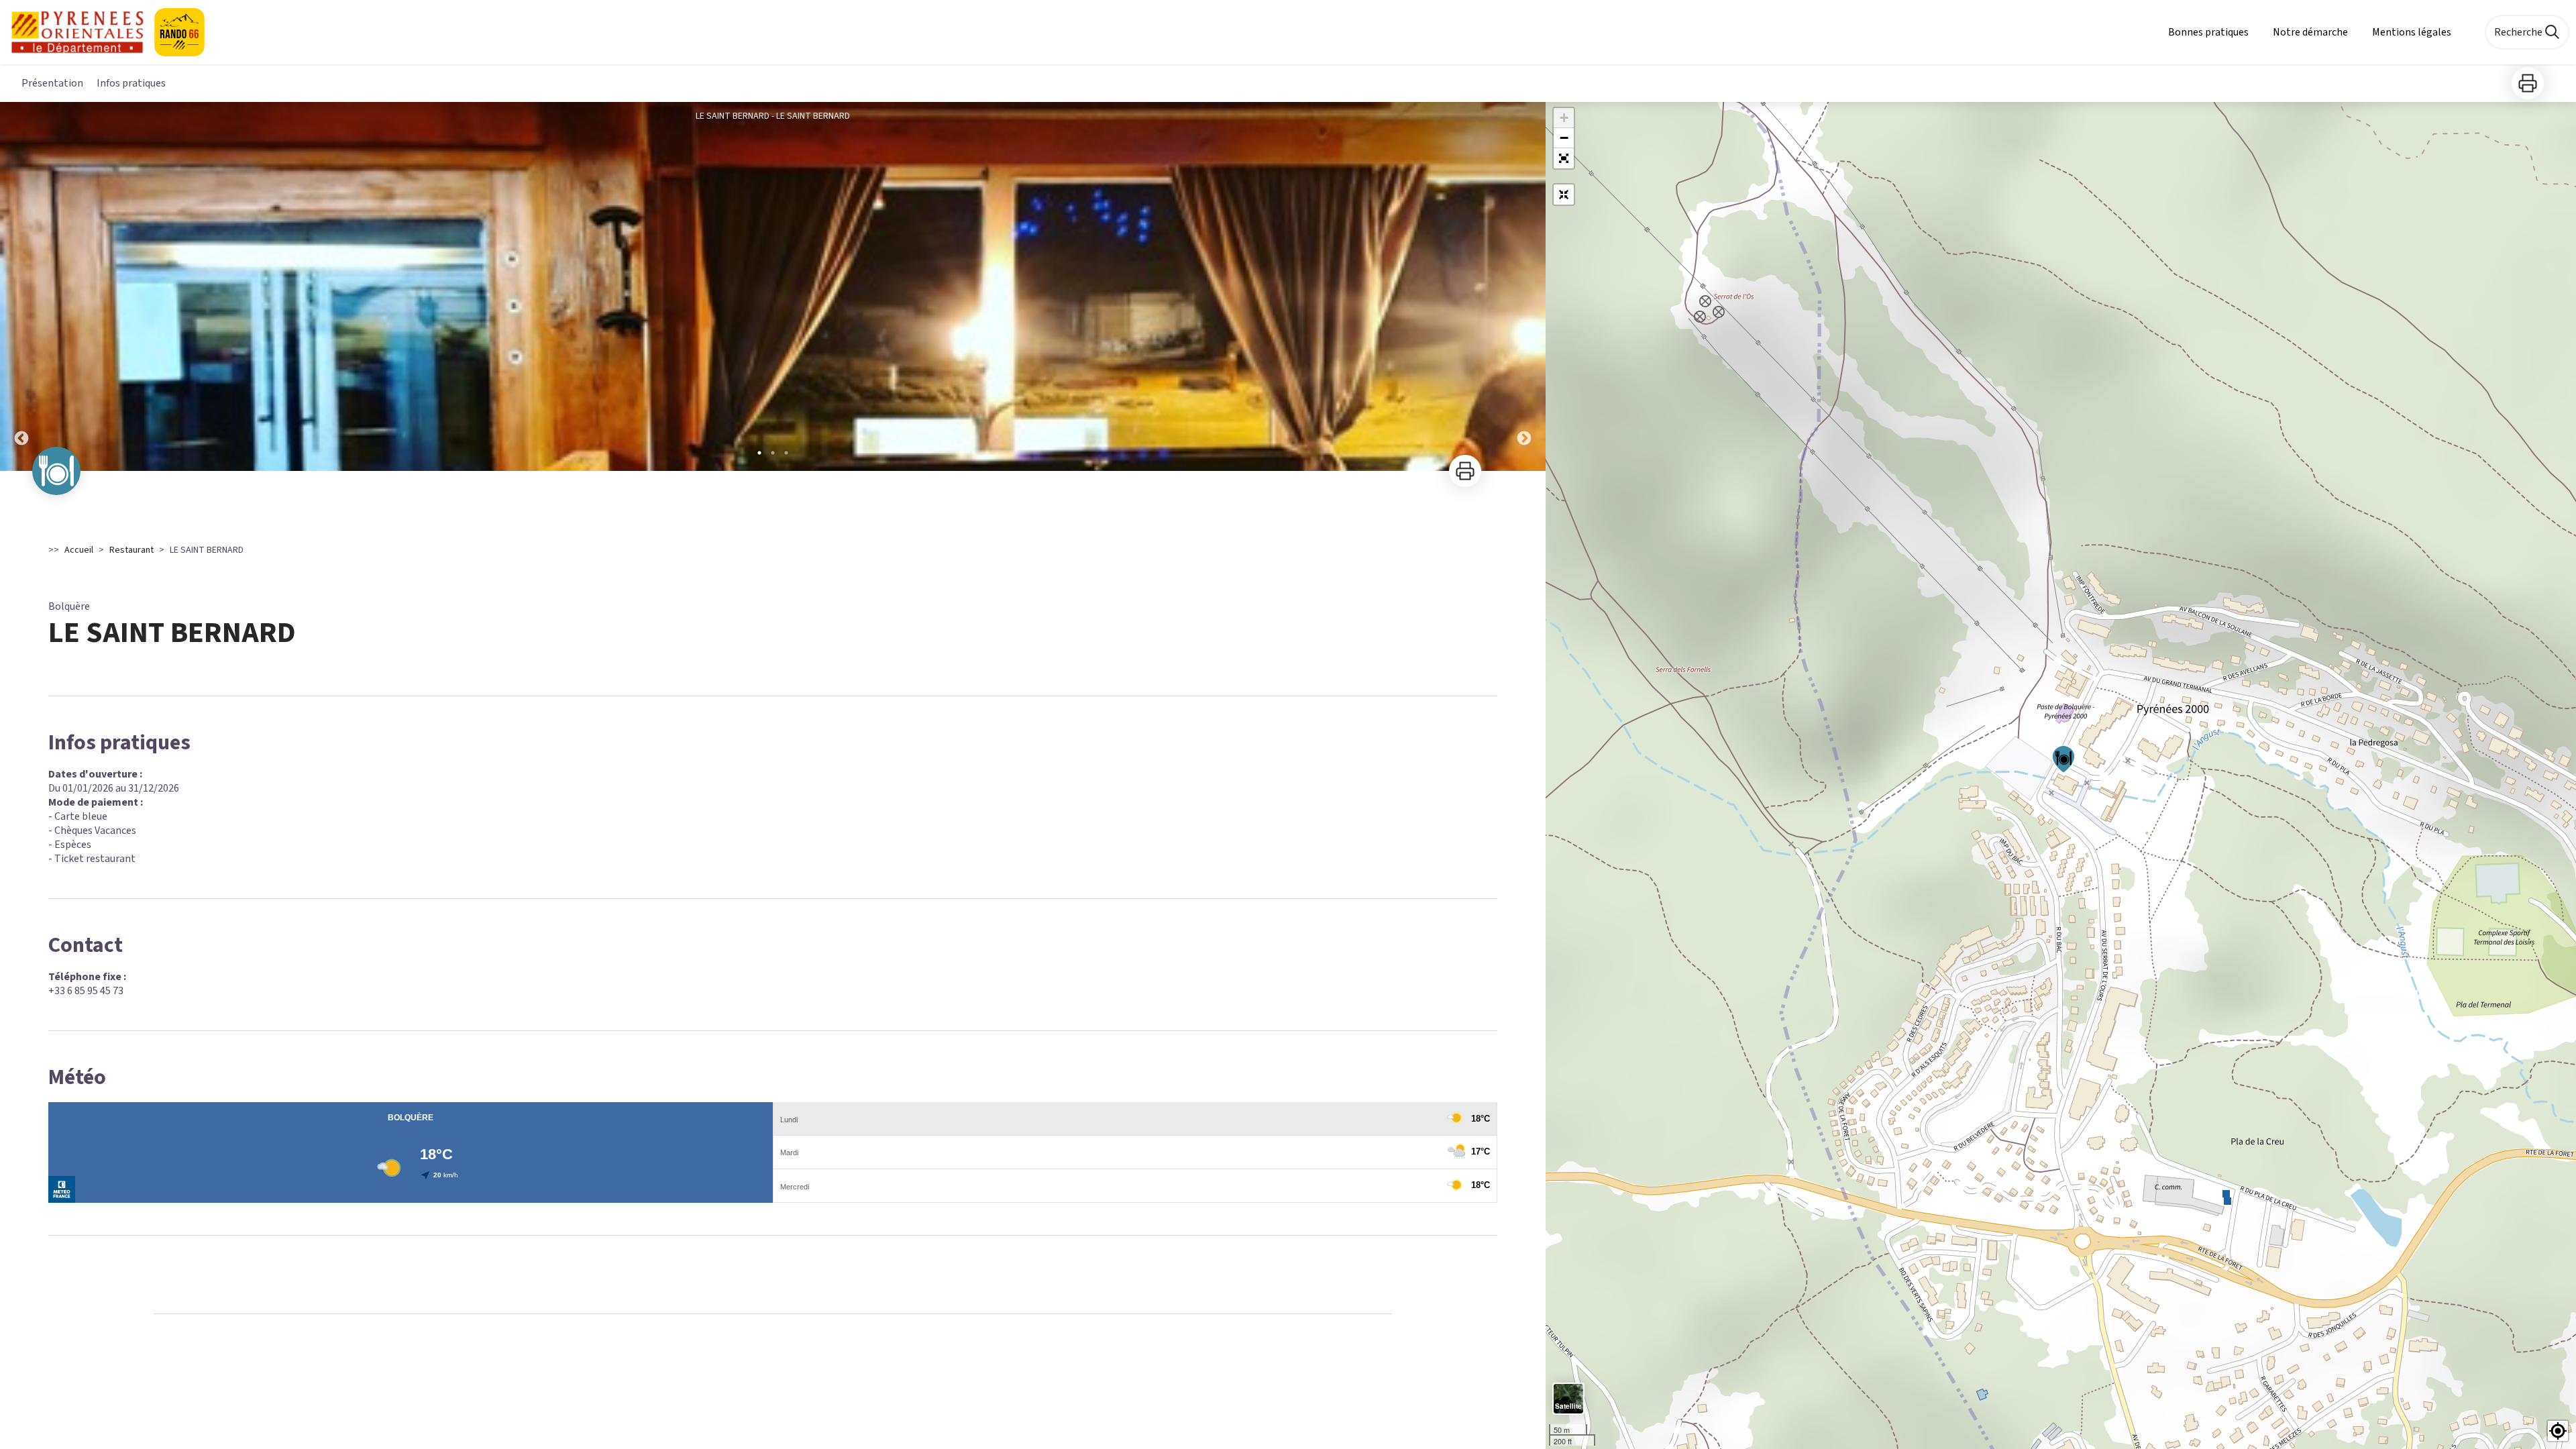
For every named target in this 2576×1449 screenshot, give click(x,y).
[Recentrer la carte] (1564, 195)
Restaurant (131, 550)
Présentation (52, 83)
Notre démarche (2310, 32)
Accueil (79, 550)
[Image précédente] (21, 286)
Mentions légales (2412, 32)
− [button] (1564, 138)
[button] (1564, 158)
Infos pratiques (131, 83)
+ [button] (1564, 118)
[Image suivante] (1524, 286)
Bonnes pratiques (2208, 32)
